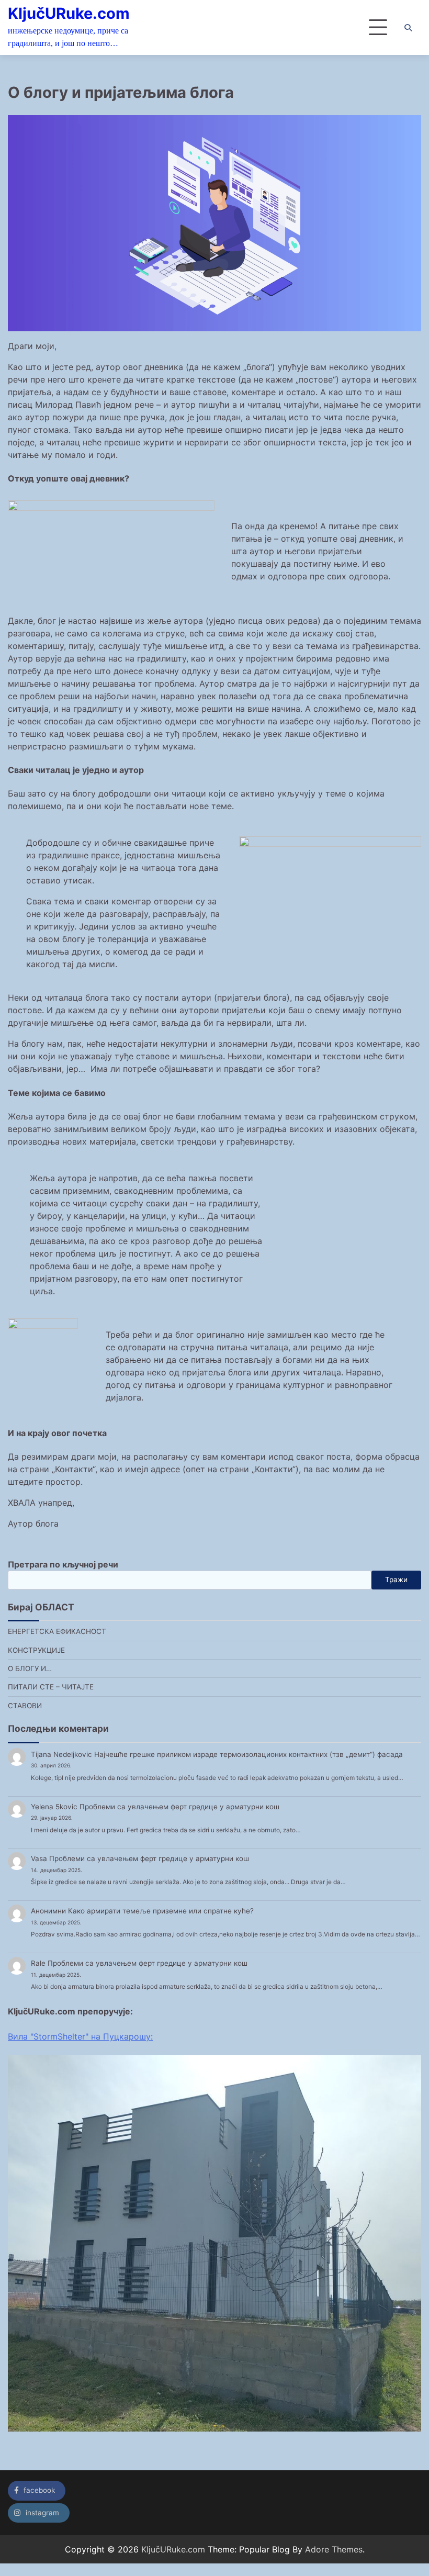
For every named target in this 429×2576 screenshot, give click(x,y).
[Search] (408, 28)
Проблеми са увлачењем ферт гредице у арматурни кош (179, 1807)
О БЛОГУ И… (30, 1668)
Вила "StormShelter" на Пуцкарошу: (80, 2036)
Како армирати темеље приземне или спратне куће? (161, 1911)
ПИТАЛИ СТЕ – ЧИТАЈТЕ (51, 1687)
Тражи (396, 1580)
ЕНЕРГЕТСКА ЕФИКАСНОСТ (57, 1631)
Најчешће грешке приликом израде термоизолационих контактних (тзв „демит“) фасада (249, 1754)
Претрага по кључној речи (63, 1564)
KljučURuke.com (69, 13)
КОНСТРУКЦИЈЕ (36, 1650)
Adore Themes (334, 2549)
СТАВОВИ (25, 1706)
